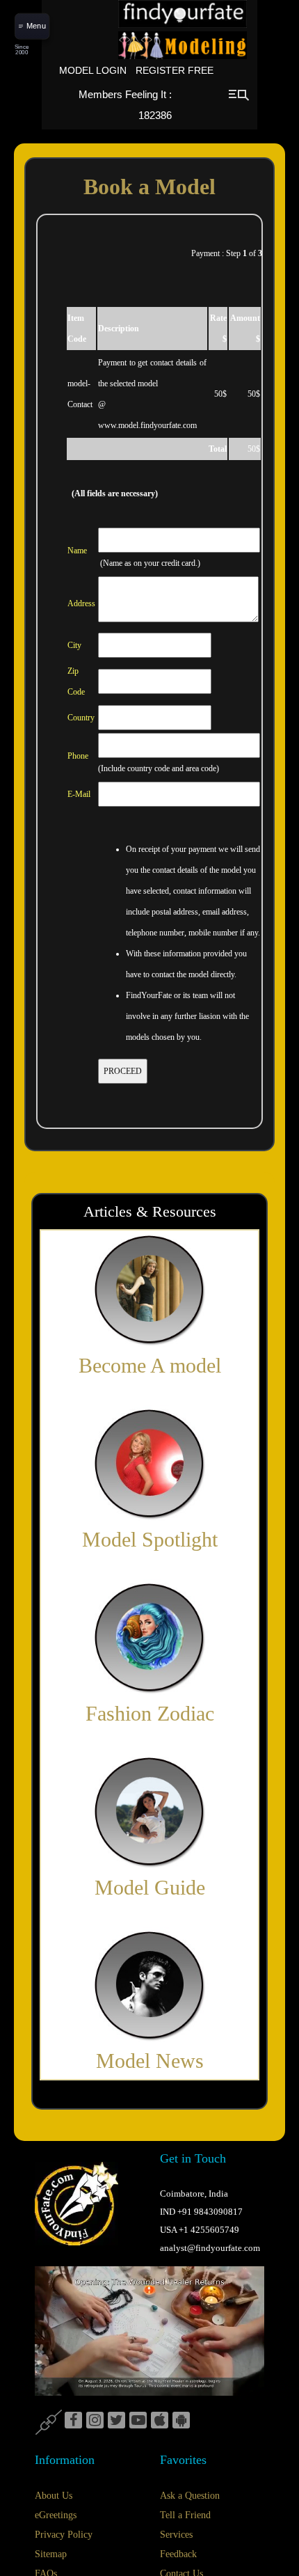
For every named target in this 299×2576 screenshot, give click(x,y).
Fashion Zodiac (150, 1713)
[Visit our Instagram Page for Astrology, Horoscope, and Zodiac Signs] (95, 2421)
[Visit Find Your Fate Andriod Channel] (181, 2421)
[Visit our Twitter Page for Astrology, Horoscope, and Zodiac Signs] (116, 2421)
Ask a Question (190, 2496)
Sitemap (51, 2554)
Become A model (150, 1365)
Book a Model (149, 187)
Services (176, 2535)
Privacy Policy (64, 2535)
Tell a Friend (185, 2515)
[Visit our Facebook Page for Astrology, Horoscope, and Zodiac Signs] (73, 2421)
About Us (54, 2496)
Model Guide (150, 1887)
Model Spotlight (150, 1539)
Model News (150, 2061)
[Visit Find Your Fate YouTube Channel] (138, 2421)
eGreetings (56, 2515)
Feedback (178, 2554)
